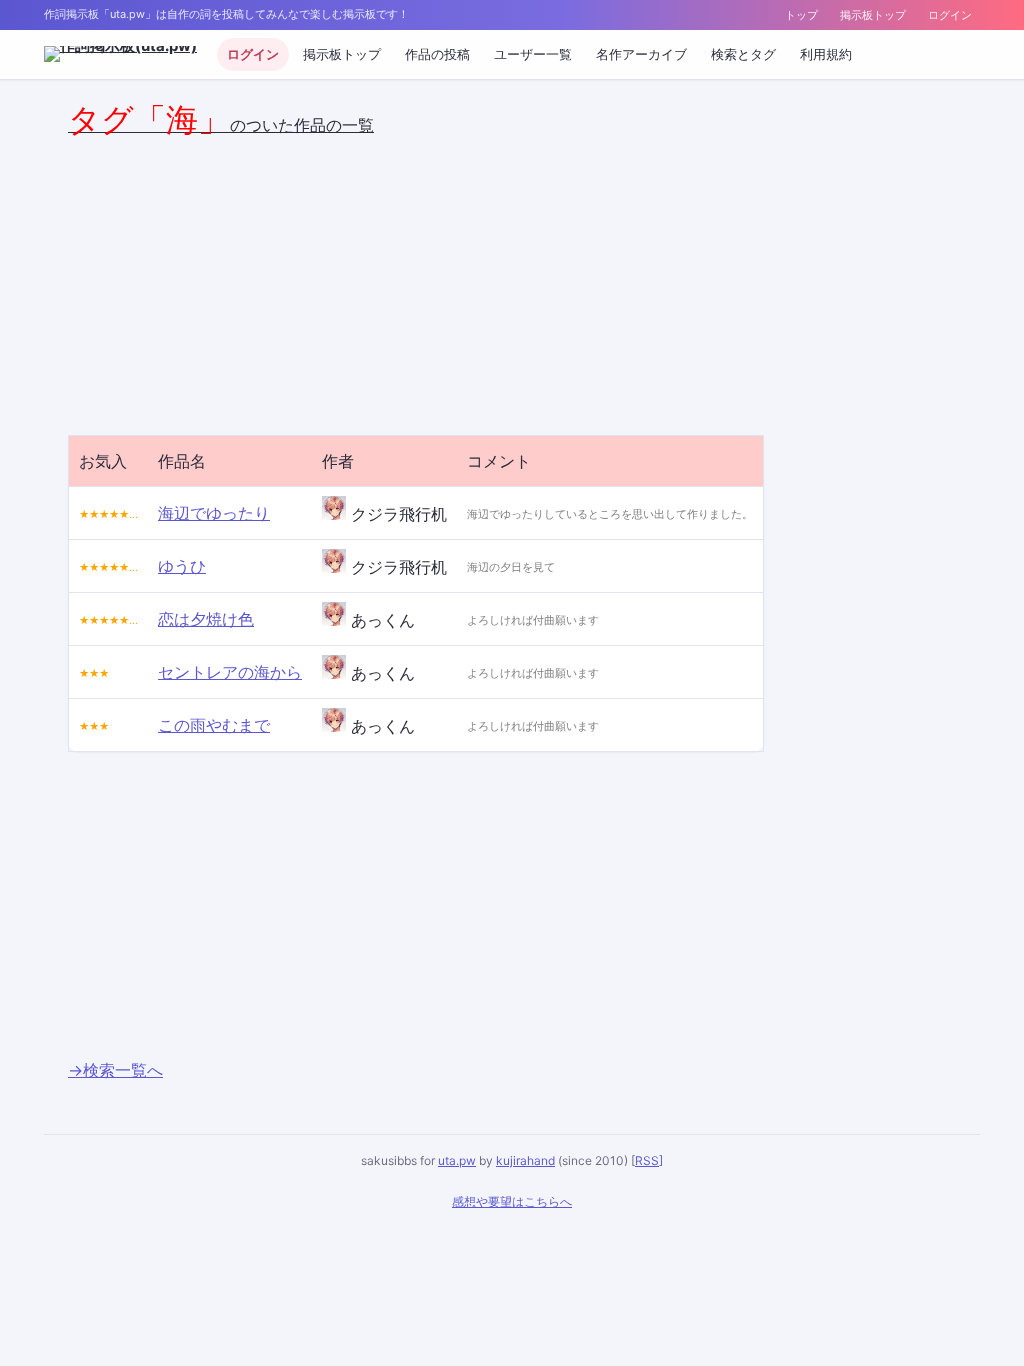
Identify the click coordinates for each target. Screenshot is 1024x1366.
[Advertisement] (236, 281)
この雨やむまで (214, 725)
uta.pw (457, 1160)
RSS (647, 1160)
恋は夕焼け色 (206, 619)
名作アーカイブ (641, 54)
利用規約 (826, 54)
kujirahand (525, 1160)
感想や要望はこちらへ (512, 1201)
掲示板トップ (873, 15)
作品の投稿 (437, 54)
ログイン (950, 15)
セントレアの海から (230, 672)
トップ (801, 15)
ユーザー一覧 (533, 54)
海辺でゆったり (214, 513)
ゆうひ (182, 566)
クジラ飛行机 (396, 514)
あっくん (380, 620)
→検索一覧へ (115, 1070)
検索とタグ (743, 54)
